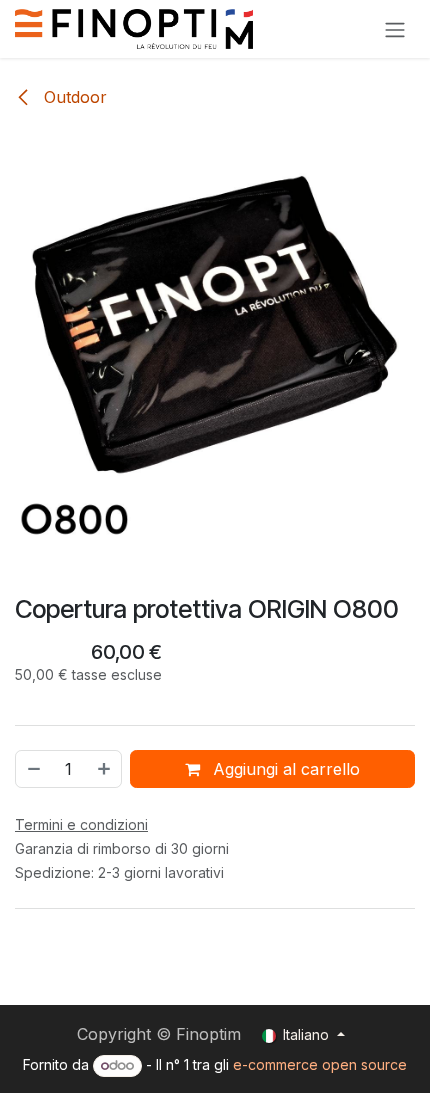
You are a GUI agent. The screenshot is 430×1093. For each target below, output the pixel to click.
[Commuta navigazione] (395, 29)
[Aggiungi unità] (105, 769)
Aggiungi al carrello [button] (284, 769)
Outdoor (73, 97)
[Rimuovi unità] (33, 769)
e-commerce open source (320, 1064)
